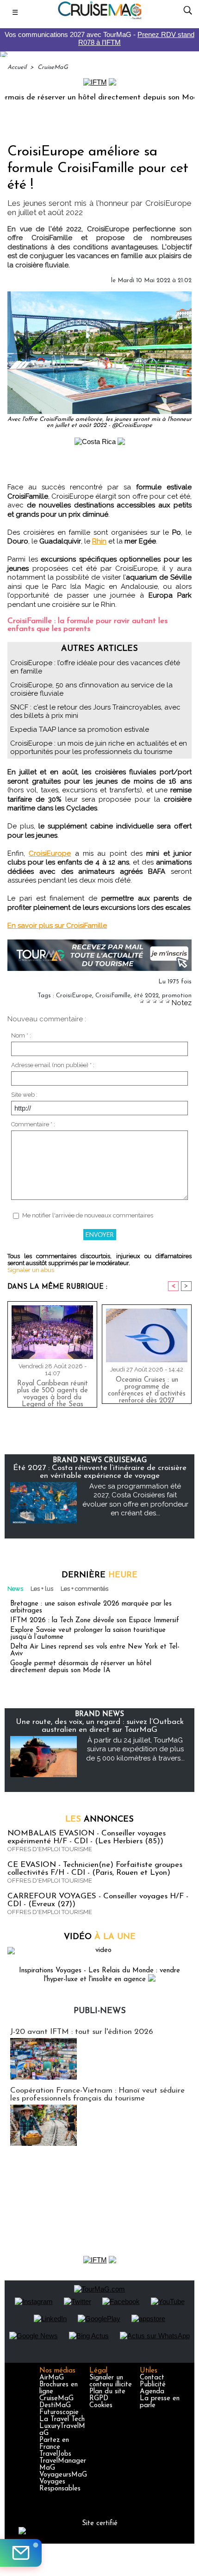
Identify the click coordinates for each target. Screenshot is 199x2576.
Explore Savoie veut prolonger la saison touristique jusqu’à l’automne (88, 1634)
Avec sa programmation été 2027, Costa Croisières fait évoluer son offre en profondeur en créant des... (135, 1500)
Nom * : (21, 1035)
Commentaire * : (33, 1124)
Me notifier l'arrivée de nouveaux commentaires (88, 1215)
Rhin (99, 541)
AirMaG (52, 2378)
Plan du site (107, 2392)
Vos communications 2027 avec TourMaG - (99, 38)
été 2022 (146, 996)
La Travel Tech (62, 2419)
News (15, 1589)
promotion (177, 996)
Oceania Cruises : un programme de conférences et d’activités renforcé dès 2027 (147, 1388)
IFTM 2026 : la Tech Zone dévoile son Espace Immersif (95, 1621)
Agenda (152, 2392)
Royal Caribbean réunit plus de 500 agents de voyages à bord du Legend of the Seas (53, 1392)
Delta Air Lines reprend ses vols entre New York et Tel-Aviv (95, 1650)
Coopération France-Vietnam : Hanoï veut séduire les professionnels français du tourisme (97, 2094)
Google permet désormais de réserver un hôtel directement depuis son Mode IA (81, 1667)
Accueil (17, 67)
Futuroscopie (59, 2412)
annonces (99, 1820)
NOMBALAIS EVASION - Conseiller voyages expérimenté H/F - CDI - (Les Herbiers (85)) (87, 1837)
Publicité (153, 2385)
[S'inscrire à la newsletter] (21, 2553)
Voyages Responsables (60, 2485)
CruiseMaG (53, 67)
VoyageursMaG (63, 2475)
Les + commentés (84, 1589)
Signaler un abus (31, 1270)
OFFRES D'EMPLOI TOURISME (50, 1849)
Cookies (101, 2406)
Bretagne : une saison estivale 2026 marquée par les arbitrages (91, 1607)
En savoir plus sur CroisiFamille (57, 926)
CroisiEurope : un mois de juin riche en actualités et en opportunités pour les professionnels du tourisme (99, 747)
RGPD (99, 2399)
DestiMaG (55, 2406)
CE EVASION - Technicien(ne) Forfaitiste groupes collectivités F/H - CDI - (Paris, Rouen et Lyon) (95, 1869)
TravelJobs (55, 2454)
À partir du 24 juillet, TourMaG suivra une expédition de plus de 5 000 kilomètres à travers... (135, 1749)
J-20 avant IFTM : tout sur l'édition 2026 (82, 2032)
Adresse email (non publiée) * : (53, 1065)
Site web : (24, 1095)
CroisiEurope (50, 853)
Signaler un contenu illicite (111, 2381)
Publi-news (100, 2011)
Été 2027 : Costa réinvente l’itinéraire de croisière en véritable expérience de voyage (100, 1472)
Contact (152, 2378)
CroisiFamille (113, 996)
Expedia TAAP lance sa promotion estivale (80, 729)
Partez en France (54, 2444)
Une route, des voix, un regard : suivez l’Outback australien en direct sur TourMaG (100, 1726)
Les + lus (42, 1589)
